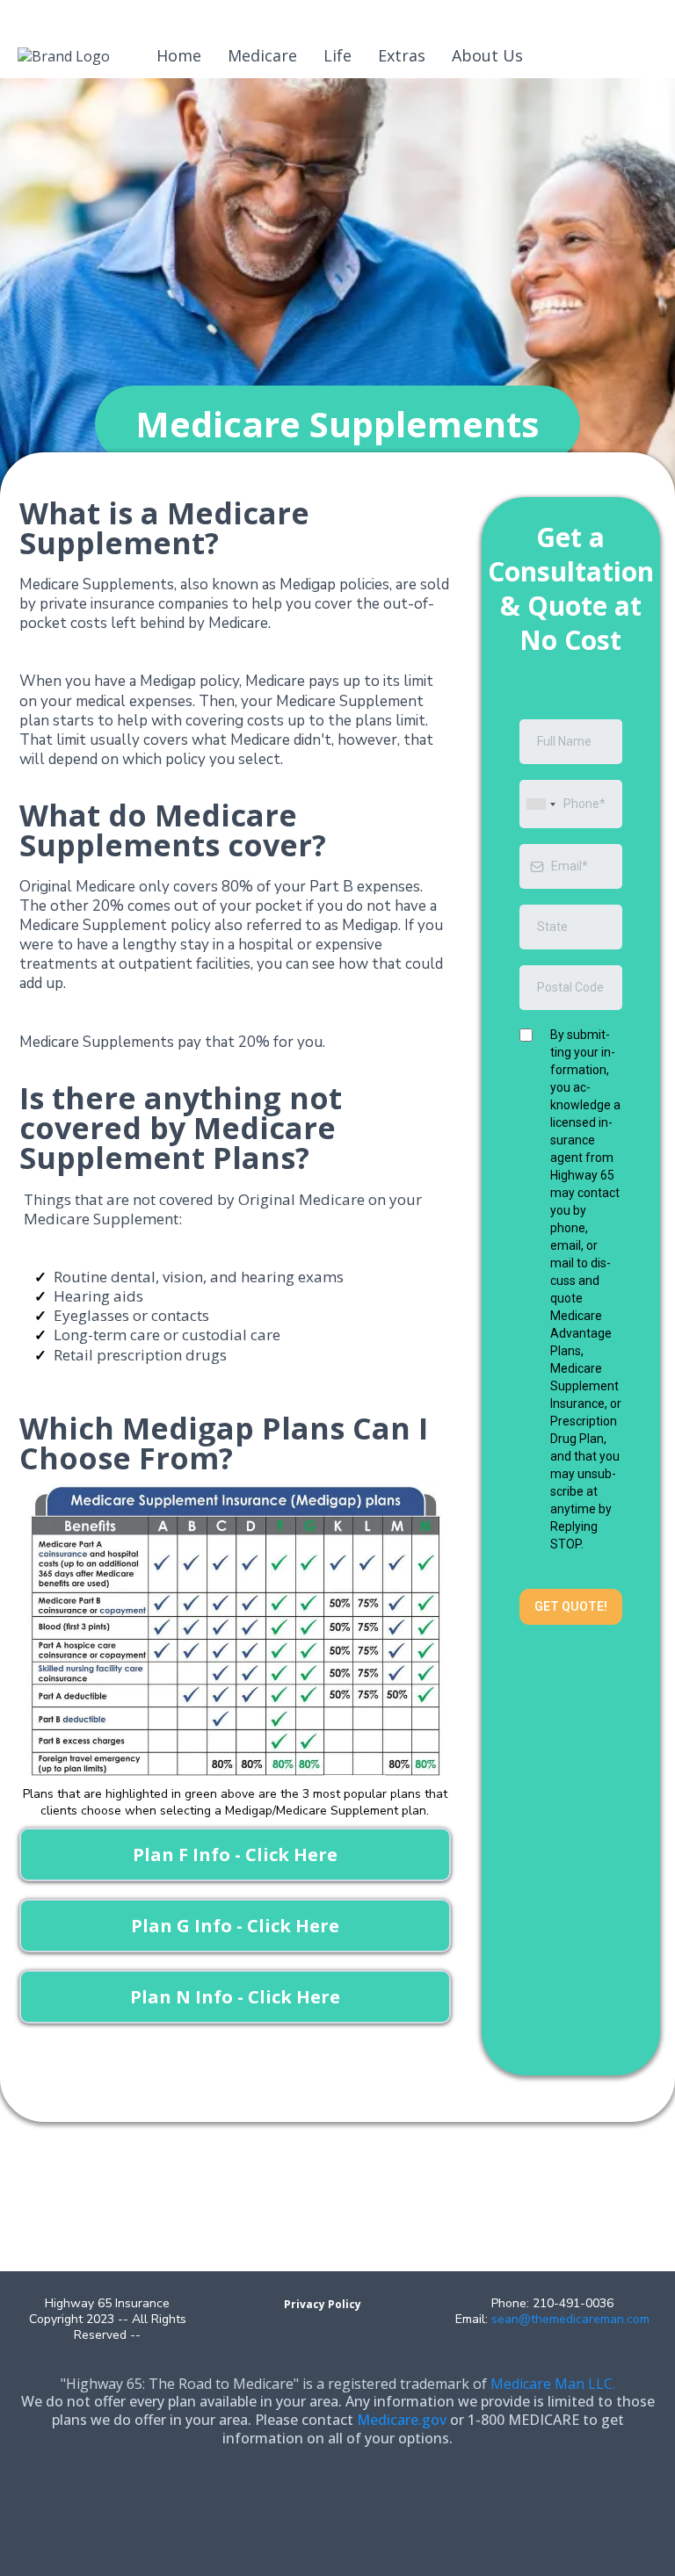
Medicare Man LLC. (553, 2384)
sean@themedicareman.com (570, 2319)
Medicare (262, 55)
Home (179, 55)
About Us (487, 55)
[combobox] (541, 804)
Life (337, 55)
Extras (402, 55)
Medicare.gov (402, 2420)
